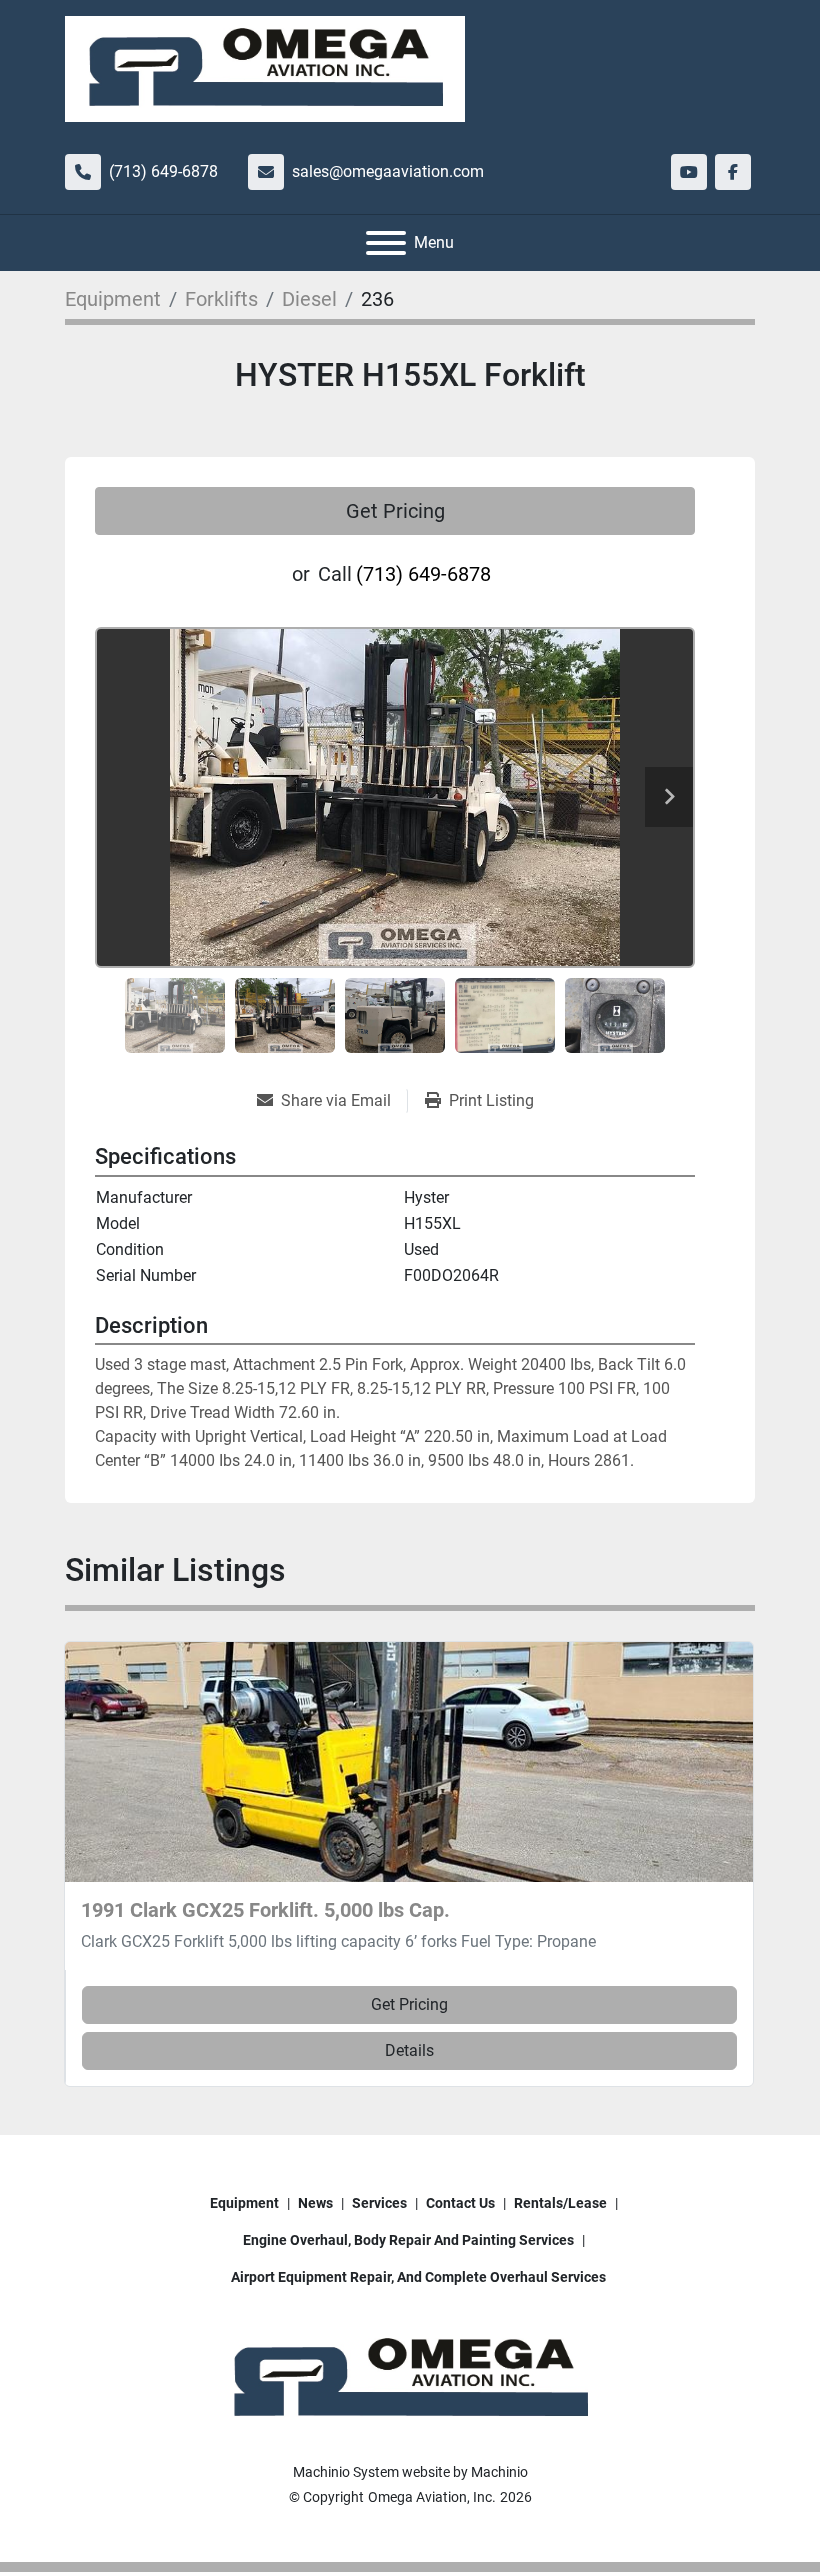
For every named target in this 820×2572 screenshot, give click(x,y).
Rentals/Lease (560, 2203)
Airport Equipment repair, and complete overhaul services (418, 2277)
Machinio (499, 2472)
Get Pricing (395, 511)
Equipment (244, 2203)
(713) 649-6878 (163, 171)
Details (409, 2050)
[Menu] (386, 243)
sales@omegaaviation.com (388, 171)
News (315, 2203)
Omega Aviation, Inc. (432, 2497)
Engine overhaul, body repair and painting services (408, 2240)
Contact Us (460, 2203)
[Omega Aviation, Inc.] (410, 2378)
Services (379, 2203)
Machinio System (346, 2472)
